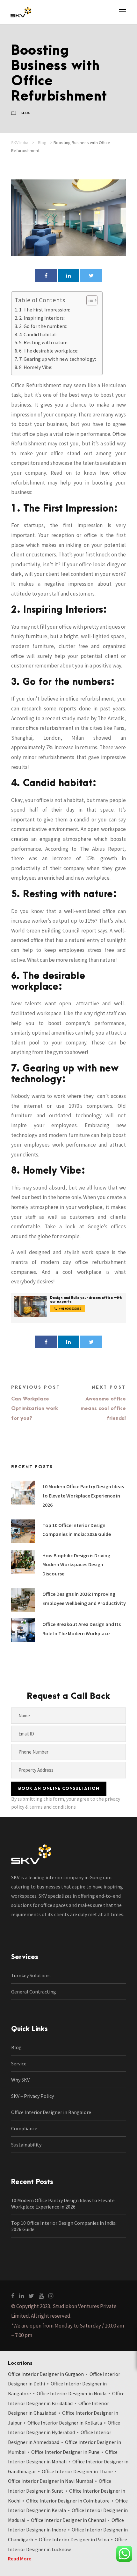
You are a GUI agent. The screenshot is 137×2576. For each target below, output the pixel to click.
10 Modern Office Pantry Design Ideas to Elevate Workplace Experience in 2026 (83, 1496)
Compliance (24, 2128)
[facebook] (13, 2296)
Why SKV (20, 2080)
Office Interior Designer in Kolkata (65, 2423)
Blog (26, 113)
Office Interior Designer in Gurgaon (46, 2374)
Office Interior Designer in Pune (65, 2452)
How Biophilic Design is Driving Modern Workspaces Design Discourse (76, 1565)
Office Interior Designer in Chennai (68, 2520)
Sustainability (26, 2145)
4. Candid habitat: (38, 334)
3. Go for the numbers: (43, 326)
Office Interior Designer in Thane (77, 2471)
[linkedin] (22, 2296)
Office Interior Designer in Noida (72, 2393)
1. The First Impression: (45, 310)
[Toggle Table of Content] (89, 300)
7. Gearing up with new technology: (58, 359)
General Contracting (34, 1992)
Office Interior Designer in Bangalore (51, 2112)
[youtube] (41, 2296)
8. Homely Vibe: (36, 367)
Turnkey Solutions (31, 1975)
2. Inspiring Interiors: (42, 318)
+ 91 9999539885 (70, 1309)
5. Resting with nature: (44, 342)
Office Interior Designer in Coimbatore (68, 2501)
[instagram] (51, 2296)
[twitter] (31, 2296)
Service (19, 2063)
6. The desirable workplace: (49, 351)
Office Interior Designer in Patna (74, 2539)
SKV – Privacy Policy (32, 2096)
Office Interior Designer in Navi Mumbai (50, 2481)
